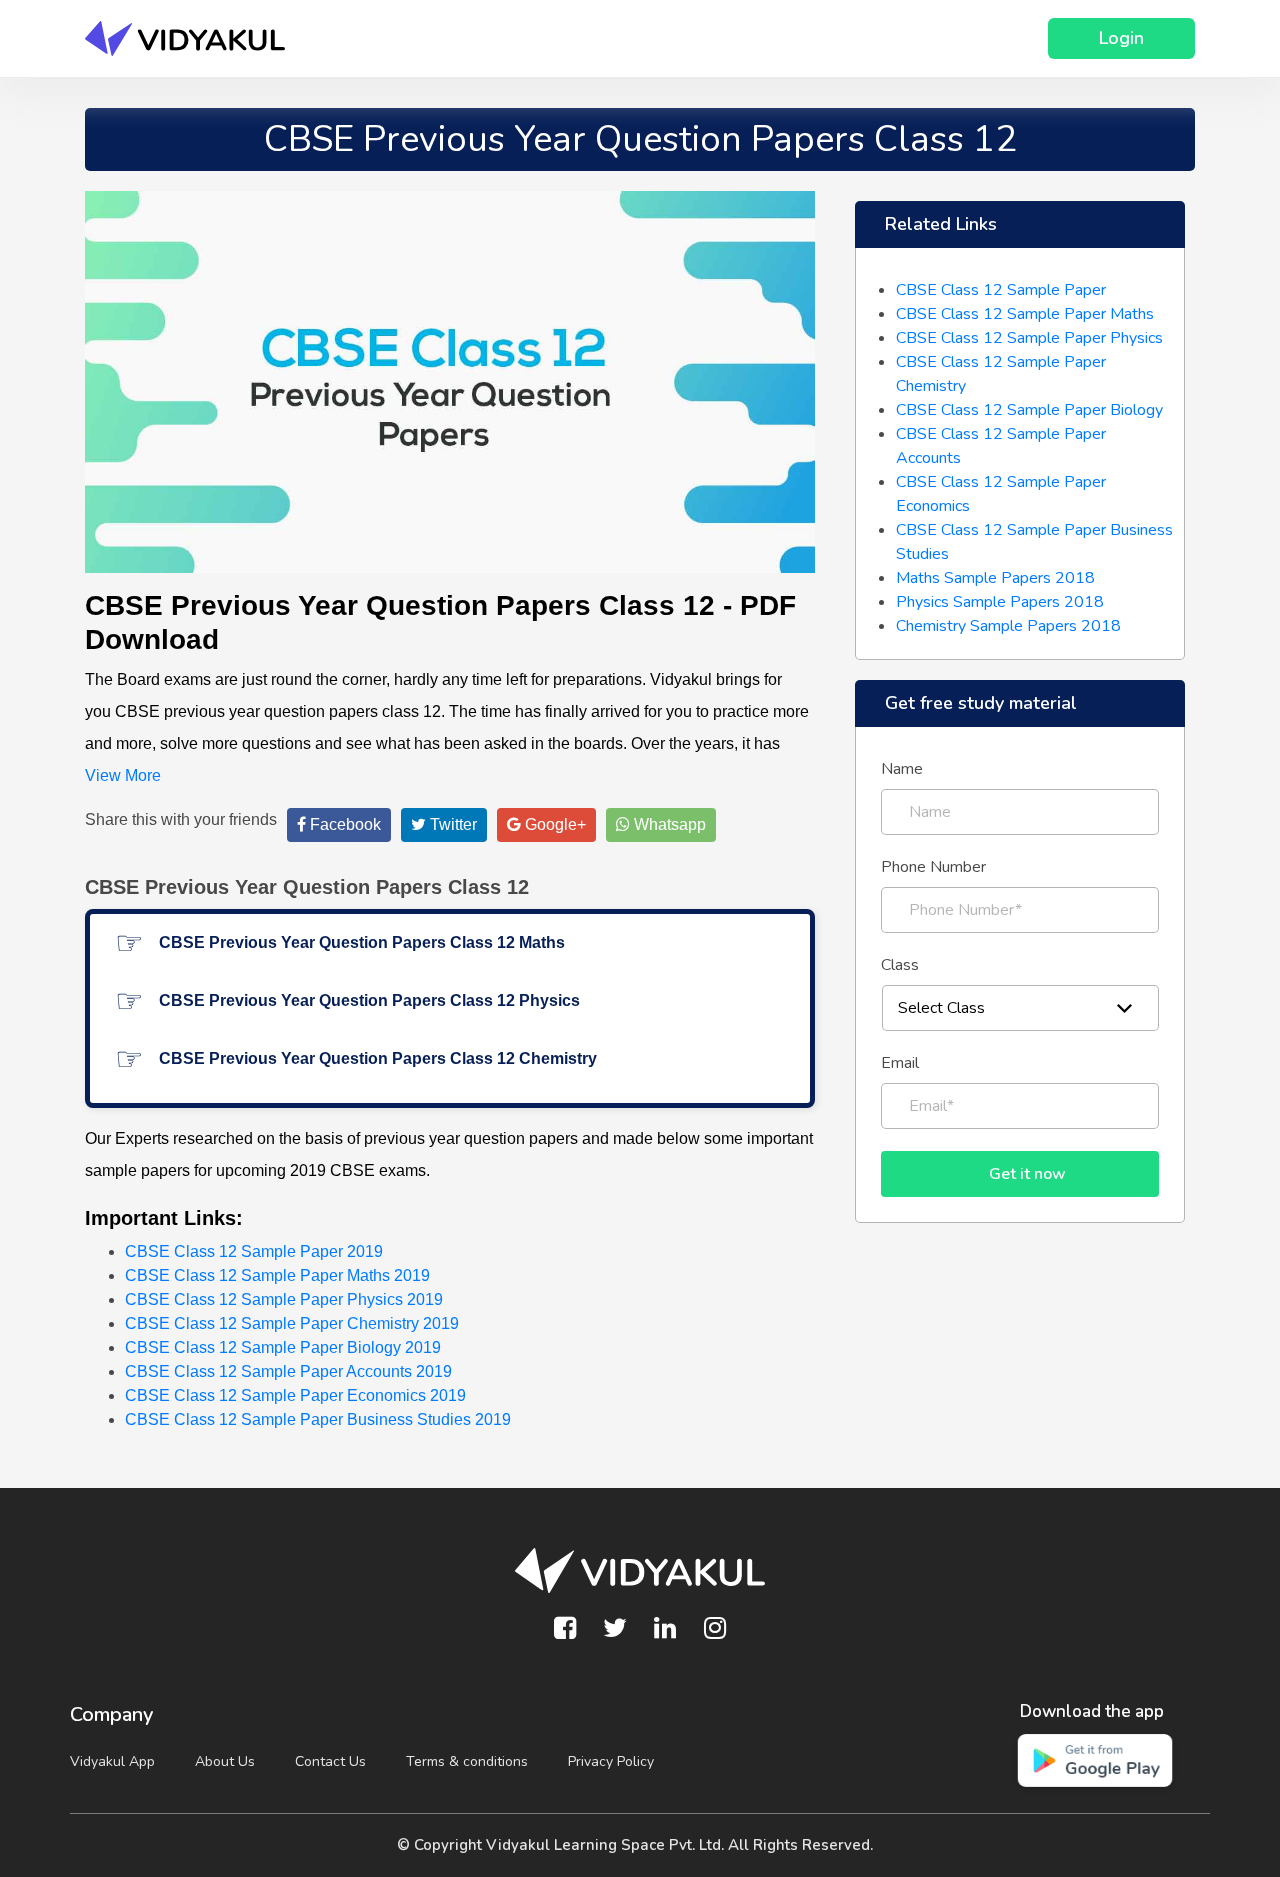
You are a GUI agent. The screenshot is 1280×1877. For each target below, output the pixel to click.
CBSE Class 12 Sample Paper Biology (1029, 410)
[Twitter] (615, 1629)
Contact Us (330, 1761)
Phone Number (933, 867)
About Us (225, 1761)
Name (902, 769)
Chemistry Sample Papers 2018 (1008, 626)
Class (900, 965)
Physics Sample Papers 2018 (1000, 602)
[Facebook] (565, 1629)
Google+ (553, 824)
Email (900, 1063)
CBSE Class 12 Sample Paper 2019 (254, 1251)
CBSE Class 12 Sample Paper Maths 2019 (277, 1275)
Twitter (451, 824)
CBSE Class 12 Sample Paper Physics (1029, 338)
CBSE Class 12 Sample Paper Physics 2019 (284, 1299)
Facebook (343, 824)
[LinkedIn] (665, 1629)
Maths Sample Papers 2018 (995, 578)
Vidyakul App (112, 1761)
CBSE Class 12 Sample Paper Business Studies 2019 (318, 1419)
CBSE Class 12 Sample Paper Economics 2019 (295, 1395)
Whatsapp (668, 824)
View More (123, 775)
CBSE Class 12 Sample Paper (1001, 290)
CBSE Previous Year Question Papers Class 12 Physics (369, 1000)
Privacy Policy (611, 1761)
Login (1121, 38)
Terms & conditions (467, 1761)
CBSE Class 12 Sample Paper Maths (1025, 314)
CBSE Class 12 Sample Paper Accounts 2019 (288, 1371)
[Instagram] (715, 1629)
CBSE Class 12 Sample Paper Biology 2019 (283, 1347)
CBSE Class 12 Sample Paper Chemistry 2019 (292, 1323)
